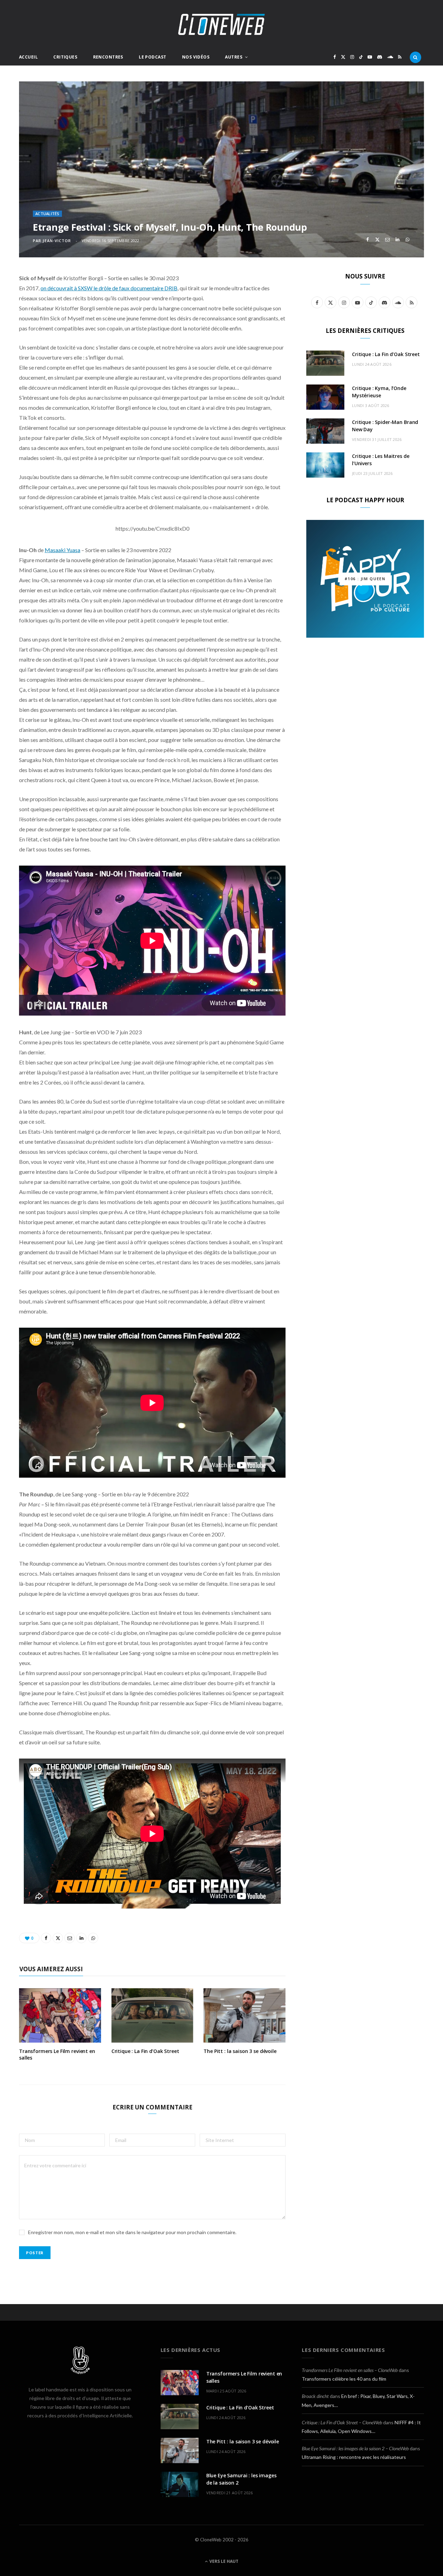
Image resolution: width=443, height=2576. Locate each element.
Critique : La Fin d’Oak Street (145, 2051)
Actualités (47, 214)
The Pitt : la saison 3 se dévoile (240, 2051)
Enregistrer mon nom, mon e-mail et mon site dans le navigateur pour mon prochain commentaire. (132, 2232)
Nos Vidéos (196, 57)
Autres (234, 57)
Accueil (28, 57)
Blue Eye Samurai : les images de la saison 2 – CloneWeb (355, 2448)
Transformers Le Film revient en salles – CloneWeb (350, 2370)
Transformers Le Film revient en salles (57, 2054)
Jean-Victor (57, 241)
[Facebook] (367, 240)
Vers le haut (223, 2561)
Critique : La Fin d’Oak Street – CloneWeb (342, 2422)
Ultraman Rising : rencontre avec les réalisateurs (354, 2457)
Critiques (65, 57)
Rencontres (108, 57)
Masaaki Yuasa (62, 550)
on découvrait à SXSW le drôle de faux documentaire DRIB (109, 288)
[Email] (387, 240)
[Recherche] (415, 57)
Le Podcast (152, 57)
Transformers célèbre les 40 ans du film (344, 2379)
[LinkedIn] (397, 240)
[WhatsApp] (408, 240)
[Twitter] (377, 240)
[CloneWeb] (221, 24)
